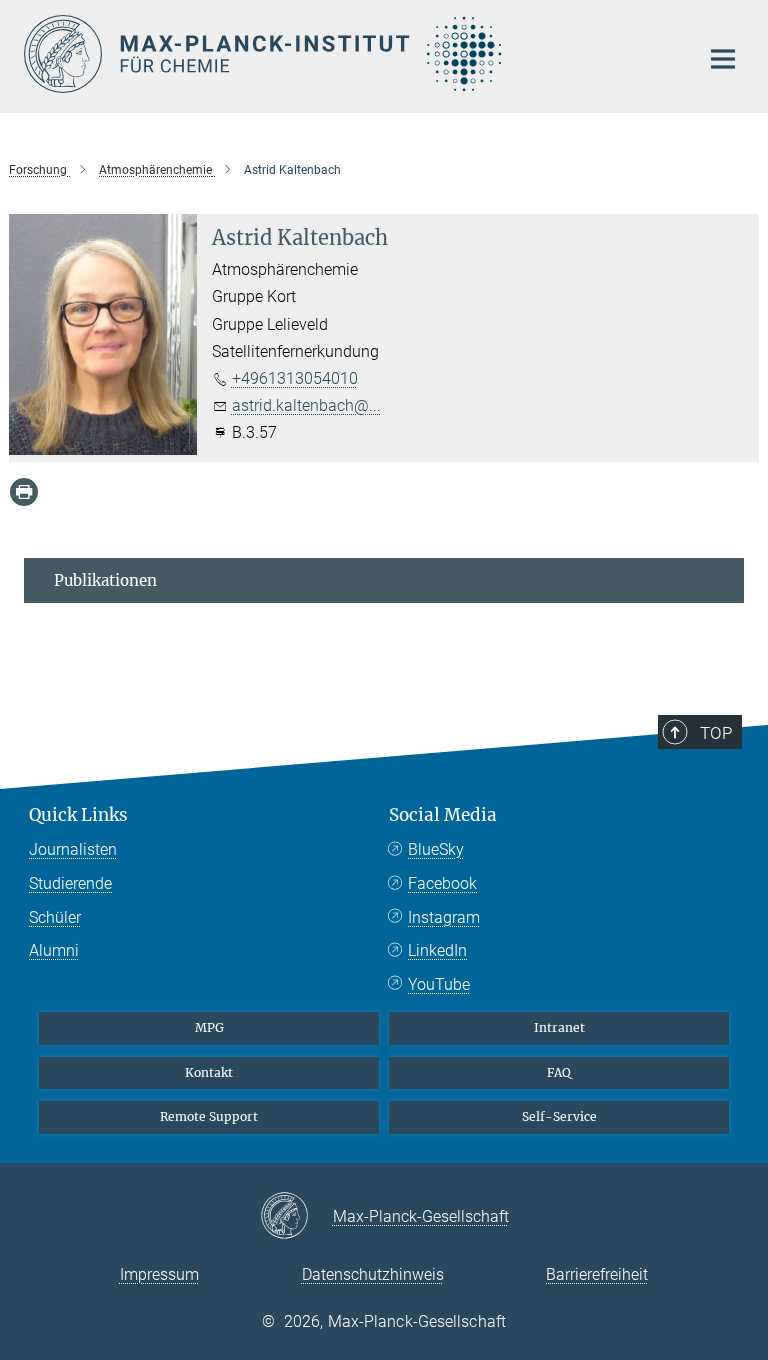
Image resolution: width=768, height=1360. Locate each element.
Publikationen (105, 580)
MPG (209, 1027)
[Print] (24, 492)
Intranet (559, 1027)
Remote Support (209, 1116)
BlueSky (436, 849)
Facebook (442, 883)
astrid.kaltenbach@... (306, 405)
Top (716, 733)
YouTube (439, 984)
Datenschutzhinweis (373, 1274)
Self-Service (559, 1116)
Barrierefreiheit (597, 1274)
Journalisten (73, 849)
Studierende (70, 883)
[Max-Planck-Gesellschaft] (296, 1217)
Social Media (443, 815)
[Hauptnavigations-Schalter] (723, 59)
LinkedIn (437, 950)
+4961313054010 (295, 378)
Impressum (159, 1274)
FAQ (559, 1072)
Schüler (55, 917)
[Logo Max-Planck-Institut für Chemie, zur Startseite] (349, 54)
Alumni (54, 950)
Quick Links (78, 815)
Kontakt (209, 1072)
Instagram (444, 917)
